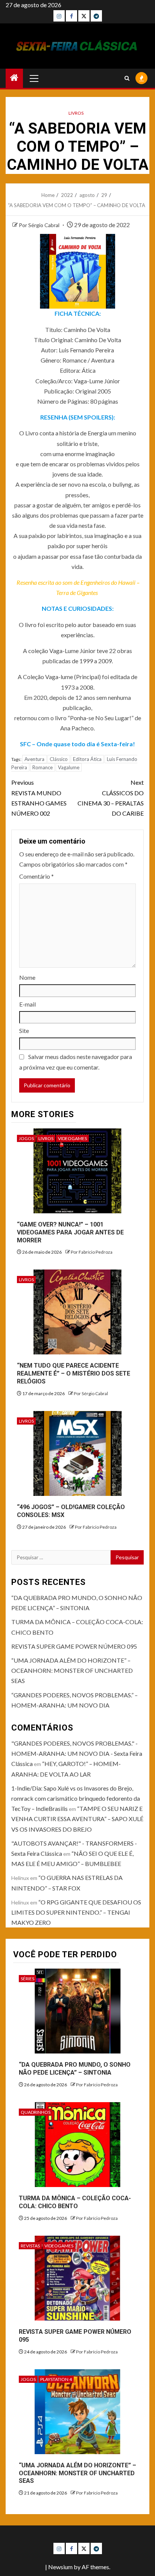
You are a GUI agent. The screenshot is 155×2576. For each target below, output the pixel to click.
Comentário (36, 876)
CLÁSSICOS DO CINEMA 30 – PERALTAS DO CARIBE (111, 798)
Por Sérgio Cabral (40, 225)
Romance (43, 767)
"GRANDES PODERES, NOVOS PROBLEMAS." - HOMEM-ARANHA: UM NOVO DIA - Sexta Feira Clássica (77, 1753)
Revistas (30, 2246)
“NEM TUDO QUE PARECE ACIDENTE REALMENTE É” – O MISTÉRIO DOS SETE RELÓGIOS (74, 1373)
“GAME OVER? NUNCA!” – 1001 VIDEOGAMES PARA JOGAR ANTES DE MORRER (70, 1232)
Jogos (26, 1138)
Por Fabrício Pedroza (92, 1252)
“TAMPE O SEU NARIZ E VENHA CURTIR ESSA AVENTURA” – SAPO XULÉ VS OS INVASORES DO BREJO (77, 1819)
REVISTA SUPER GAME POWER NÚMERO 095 (74, 1646)
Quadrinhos (36, 2112)
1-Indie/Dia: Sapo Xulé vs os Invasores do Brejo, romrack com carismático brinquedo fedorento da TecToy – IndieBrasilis (76, 1798)
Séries (27, 1979)
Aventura (34, 759)
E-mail (27, 1004)
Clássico (59, 759)
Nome (27, 977)
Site (24, 1031)
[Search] (127, 78)
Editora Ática (87, 759)
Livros (76, 113)
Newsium (60, 2567)
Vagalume (69, 767)
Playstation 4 (56, 2379)
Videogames (72, 1138)
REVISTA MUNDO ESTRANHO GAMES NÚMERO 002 (39, 798)
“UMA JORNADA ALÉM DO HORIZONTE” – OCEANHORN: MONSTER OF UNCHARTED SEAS (72, 1670)
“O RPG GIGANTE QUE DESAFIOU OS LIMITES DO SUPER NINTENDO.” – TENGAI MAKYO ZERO (76, 1912)
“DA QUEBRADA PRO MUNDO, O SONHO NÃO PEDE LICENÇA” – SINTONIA (75, 2069)
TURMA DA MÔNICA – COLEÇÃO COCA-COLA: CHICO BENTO (75, 2202)
